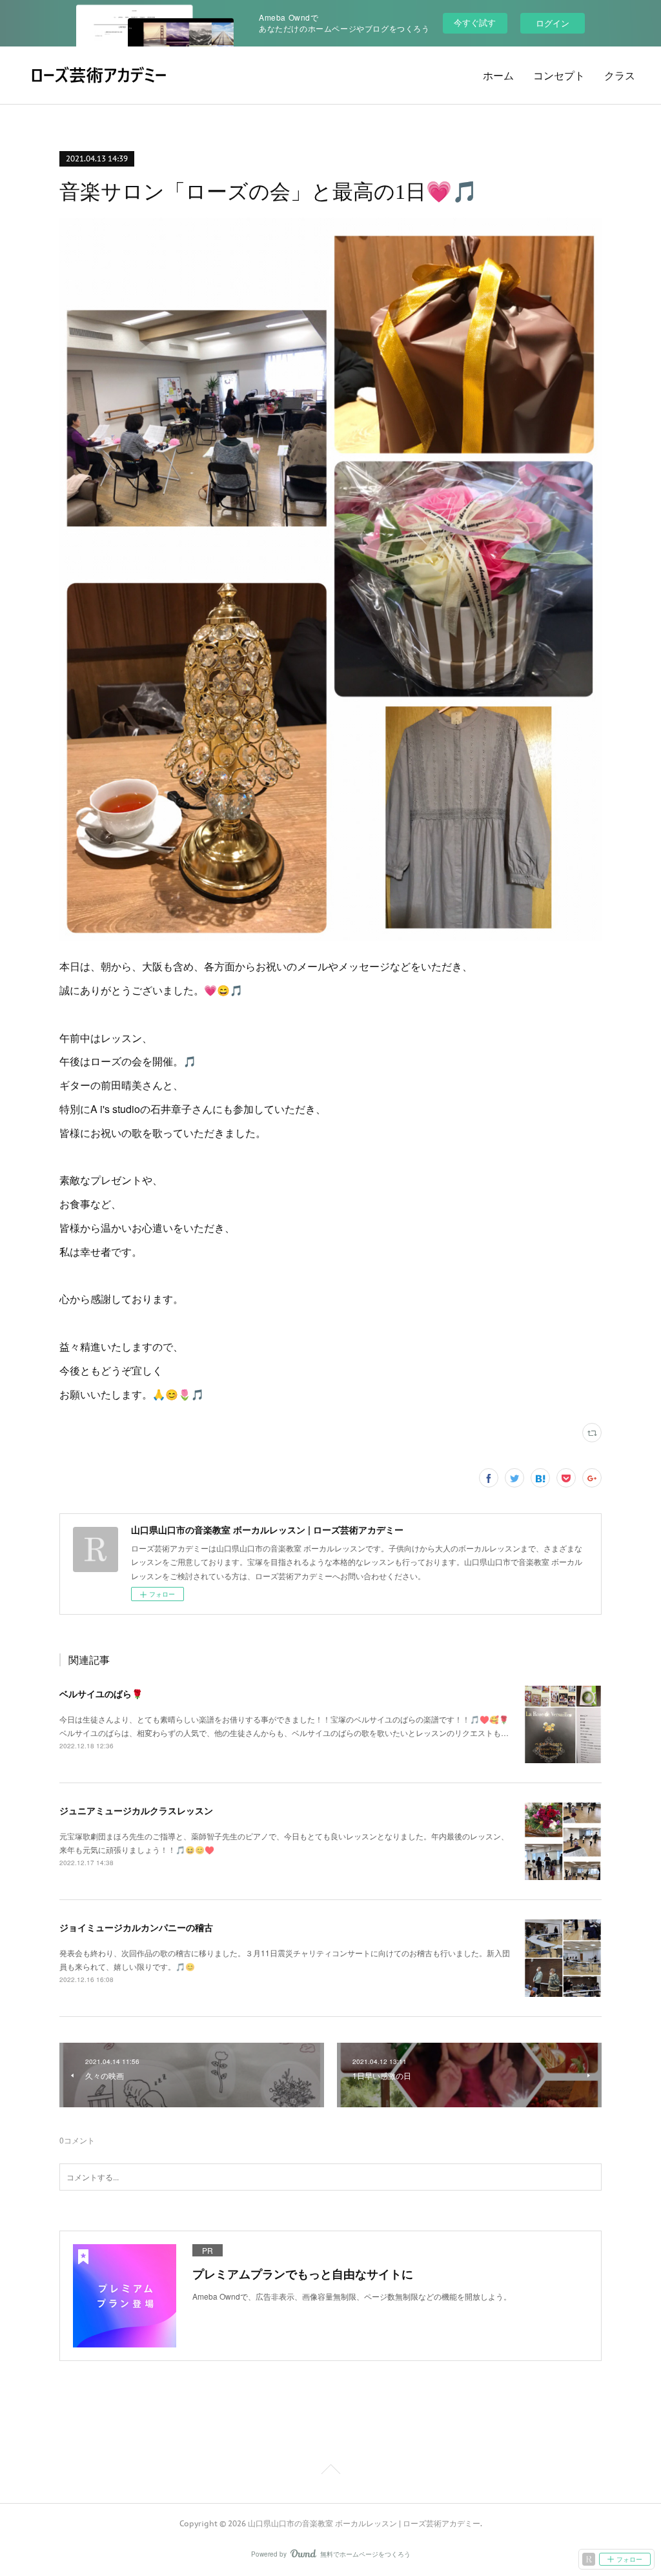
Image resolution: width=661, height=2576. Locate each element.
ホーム (498, 76)
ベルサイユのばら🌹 (101, 1693)
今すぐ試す (475, 22)
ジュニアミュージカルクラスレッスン (136, 1810)
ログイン (553, 23)
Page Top (330, 2471)
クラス (620, 76)
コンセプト (559, 76)
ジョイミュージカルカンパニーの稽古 (136, 1927)
